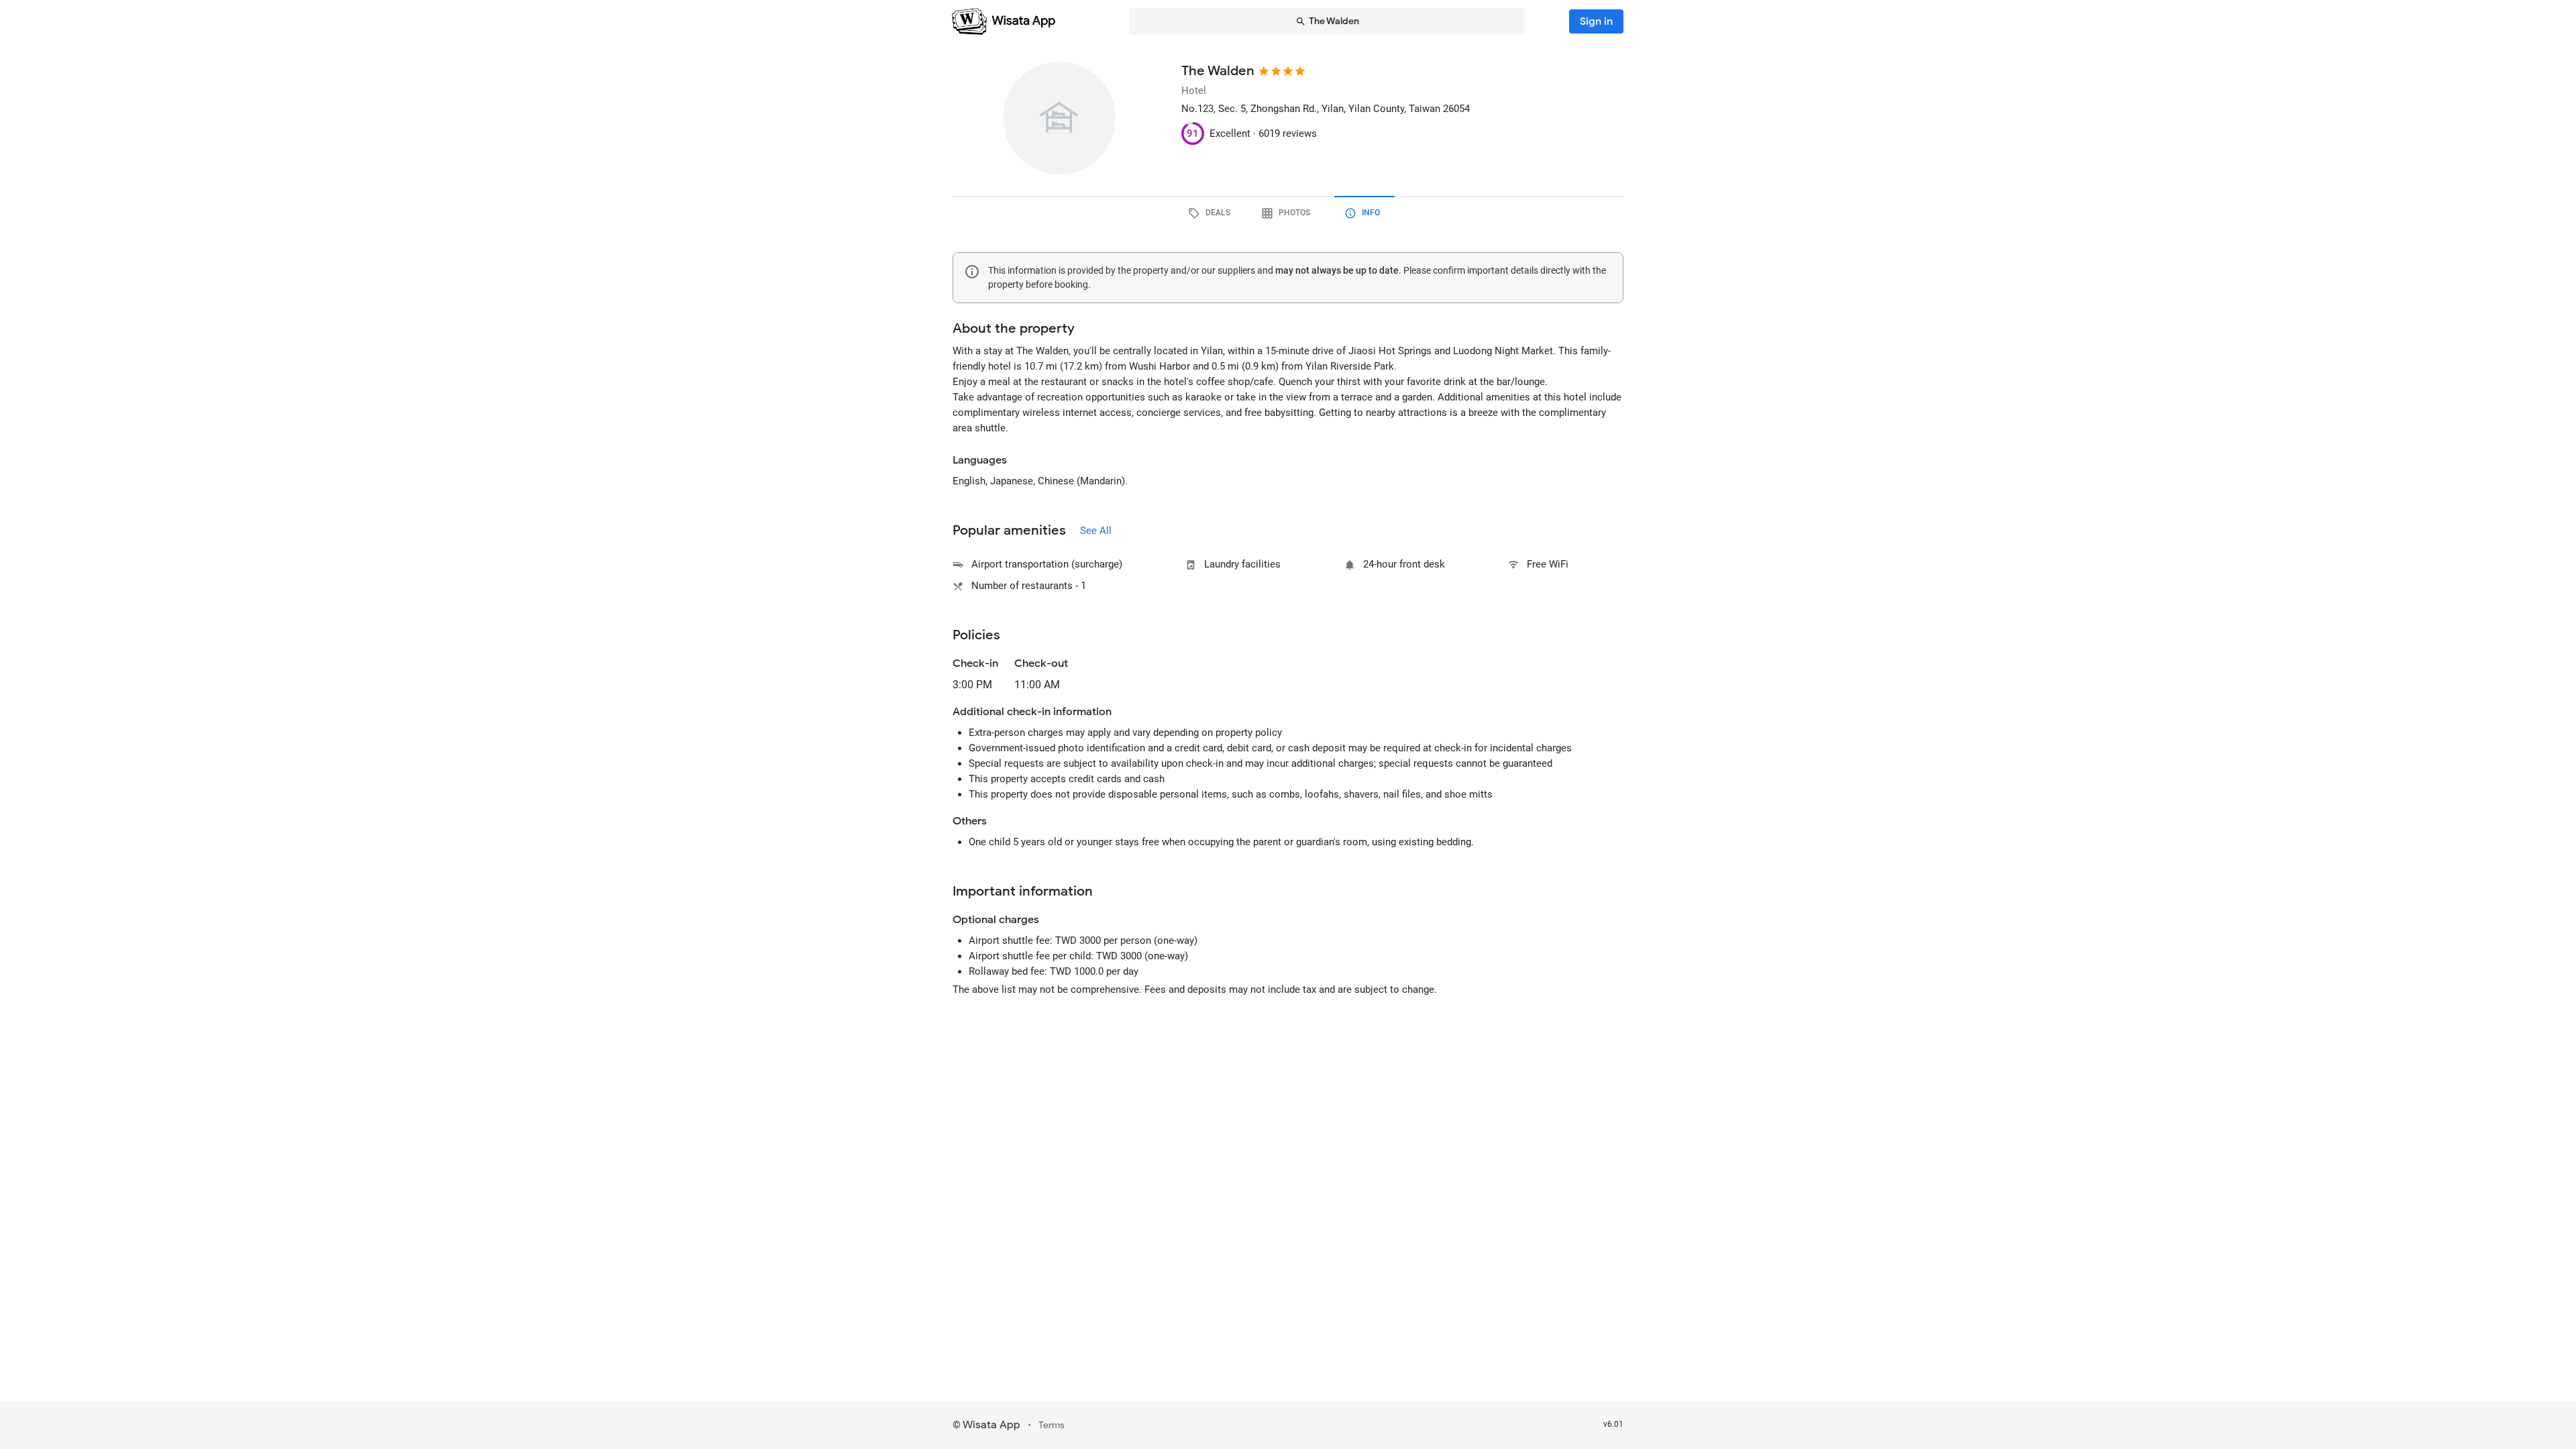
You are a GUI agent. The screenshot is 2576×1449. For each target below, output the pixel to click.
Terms (1052, 1425)
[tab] (1212, 213)
